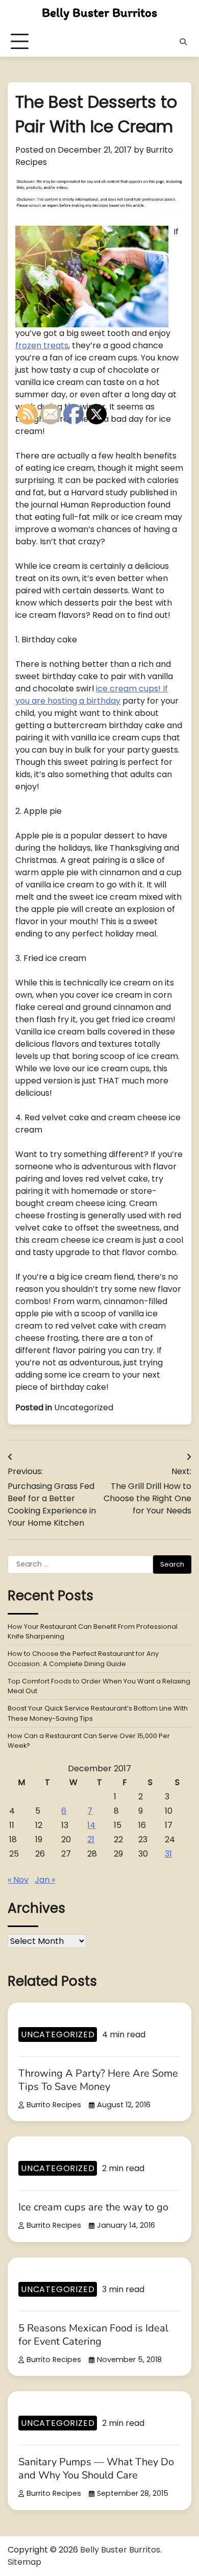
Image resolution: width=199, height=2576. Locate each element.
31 (168, 1854)
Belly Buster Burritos (99, 12)
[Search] (183, 42)
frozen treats (42, 345)
